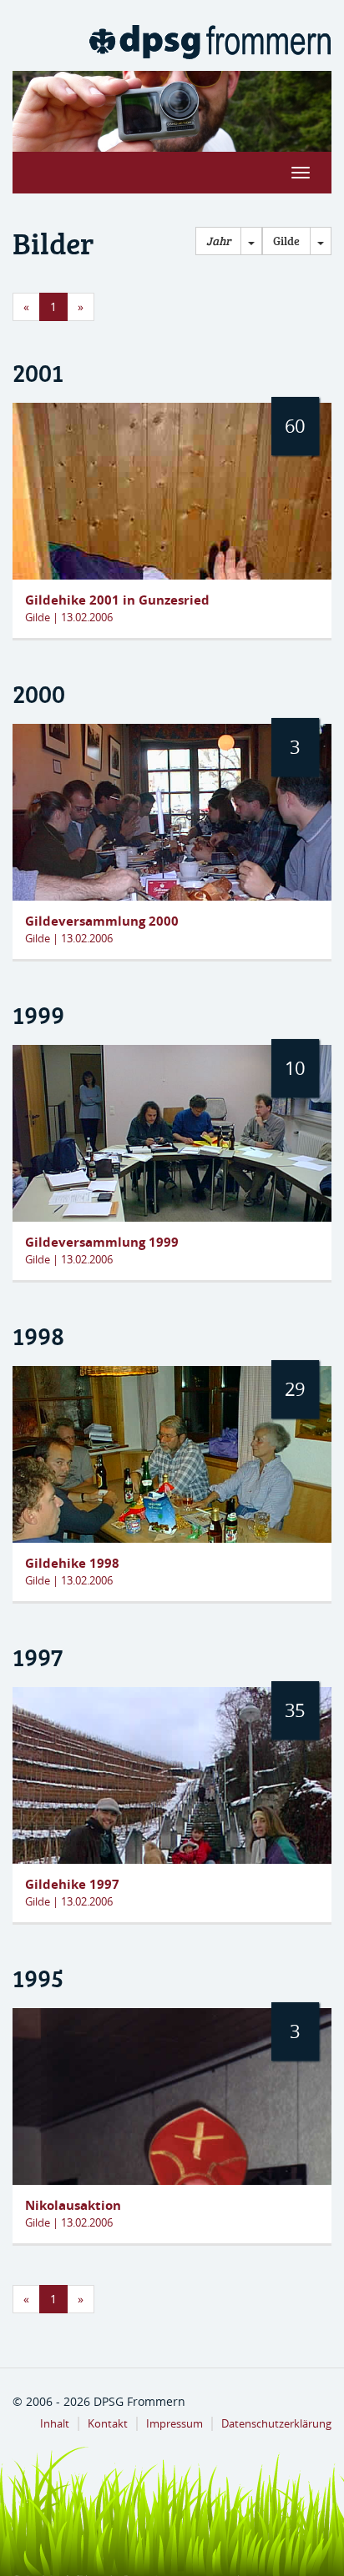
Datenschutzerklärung (276, 2424)
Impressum (175, 2424)
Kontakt (108, 2424)
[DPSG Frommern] (210, 42)
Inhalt (55, 2424)
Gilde (286, 241)
